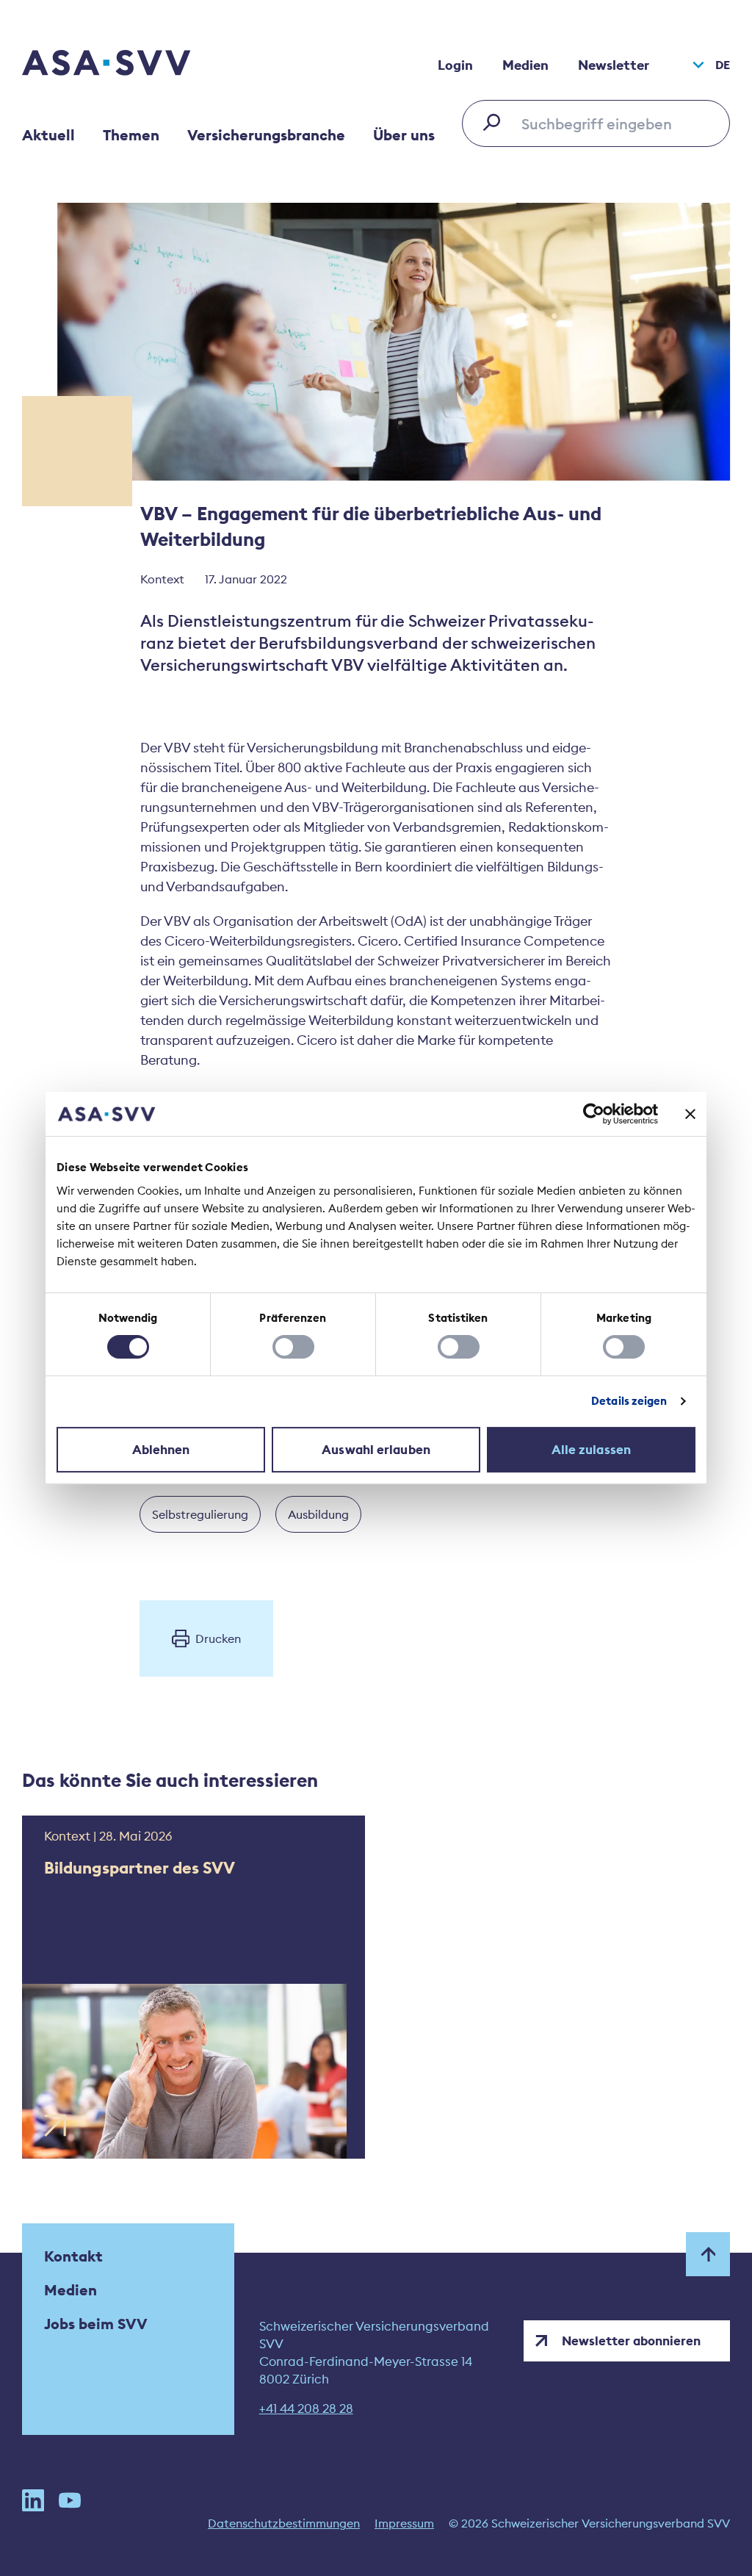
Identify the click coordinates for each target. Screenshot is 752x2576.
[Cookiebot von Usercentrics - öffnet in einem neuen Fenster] (594, 1114)
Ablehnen (161, 1450)
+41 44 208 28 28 (306, 2408)
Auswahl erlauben (376, 1450)
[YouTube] (70, 2500)
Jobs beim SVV (96, 2324)
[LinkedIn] (33, 2500)
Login (455, 65)
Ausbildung (318, 1514)
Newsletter (614, 65)
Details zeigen (629, 1401)
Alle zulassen (591, 1450)
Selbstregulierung (200, 1514)
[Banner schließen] (690, 1114)
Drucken (218, 1638)
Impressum (404, 2523)
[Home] (132, 65)
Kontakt (73, 2256)
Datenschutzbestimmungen (284, 2523)
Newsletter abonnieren (631, 2341)
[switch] (293, 1347)
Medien (525, 65)
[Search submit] (496, 122)
